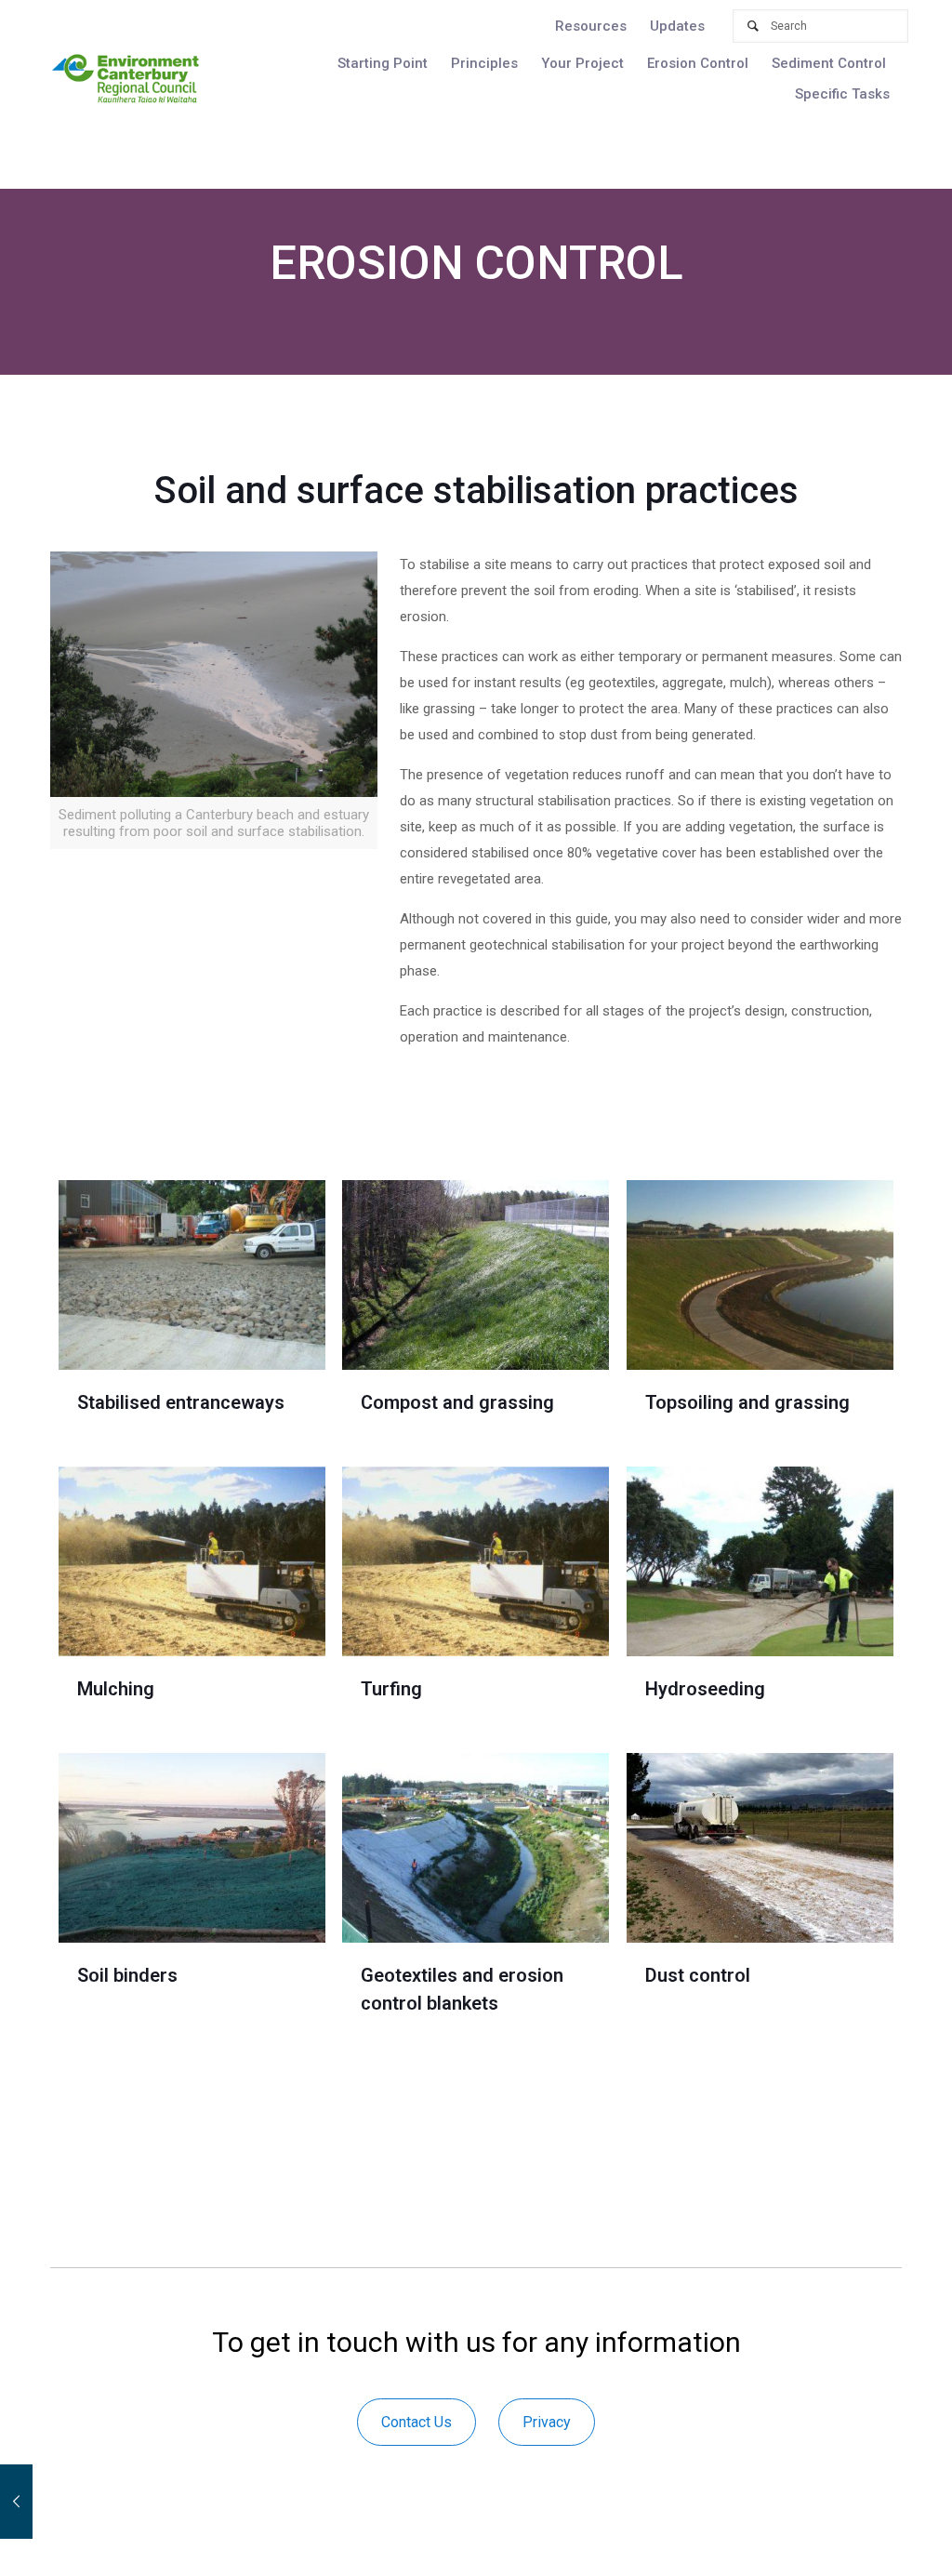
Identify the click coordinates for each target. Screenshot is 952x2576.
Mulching (116, 1689)
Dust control (698, 1975)
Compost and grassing (457, 1402)
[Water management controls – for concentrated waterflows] (16, 2502)
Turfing (391, 1689)
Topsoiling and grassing (747, 1402)
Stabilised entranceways (181, 1402)
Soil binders (127, 1975)
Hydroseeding (705, 1689)
